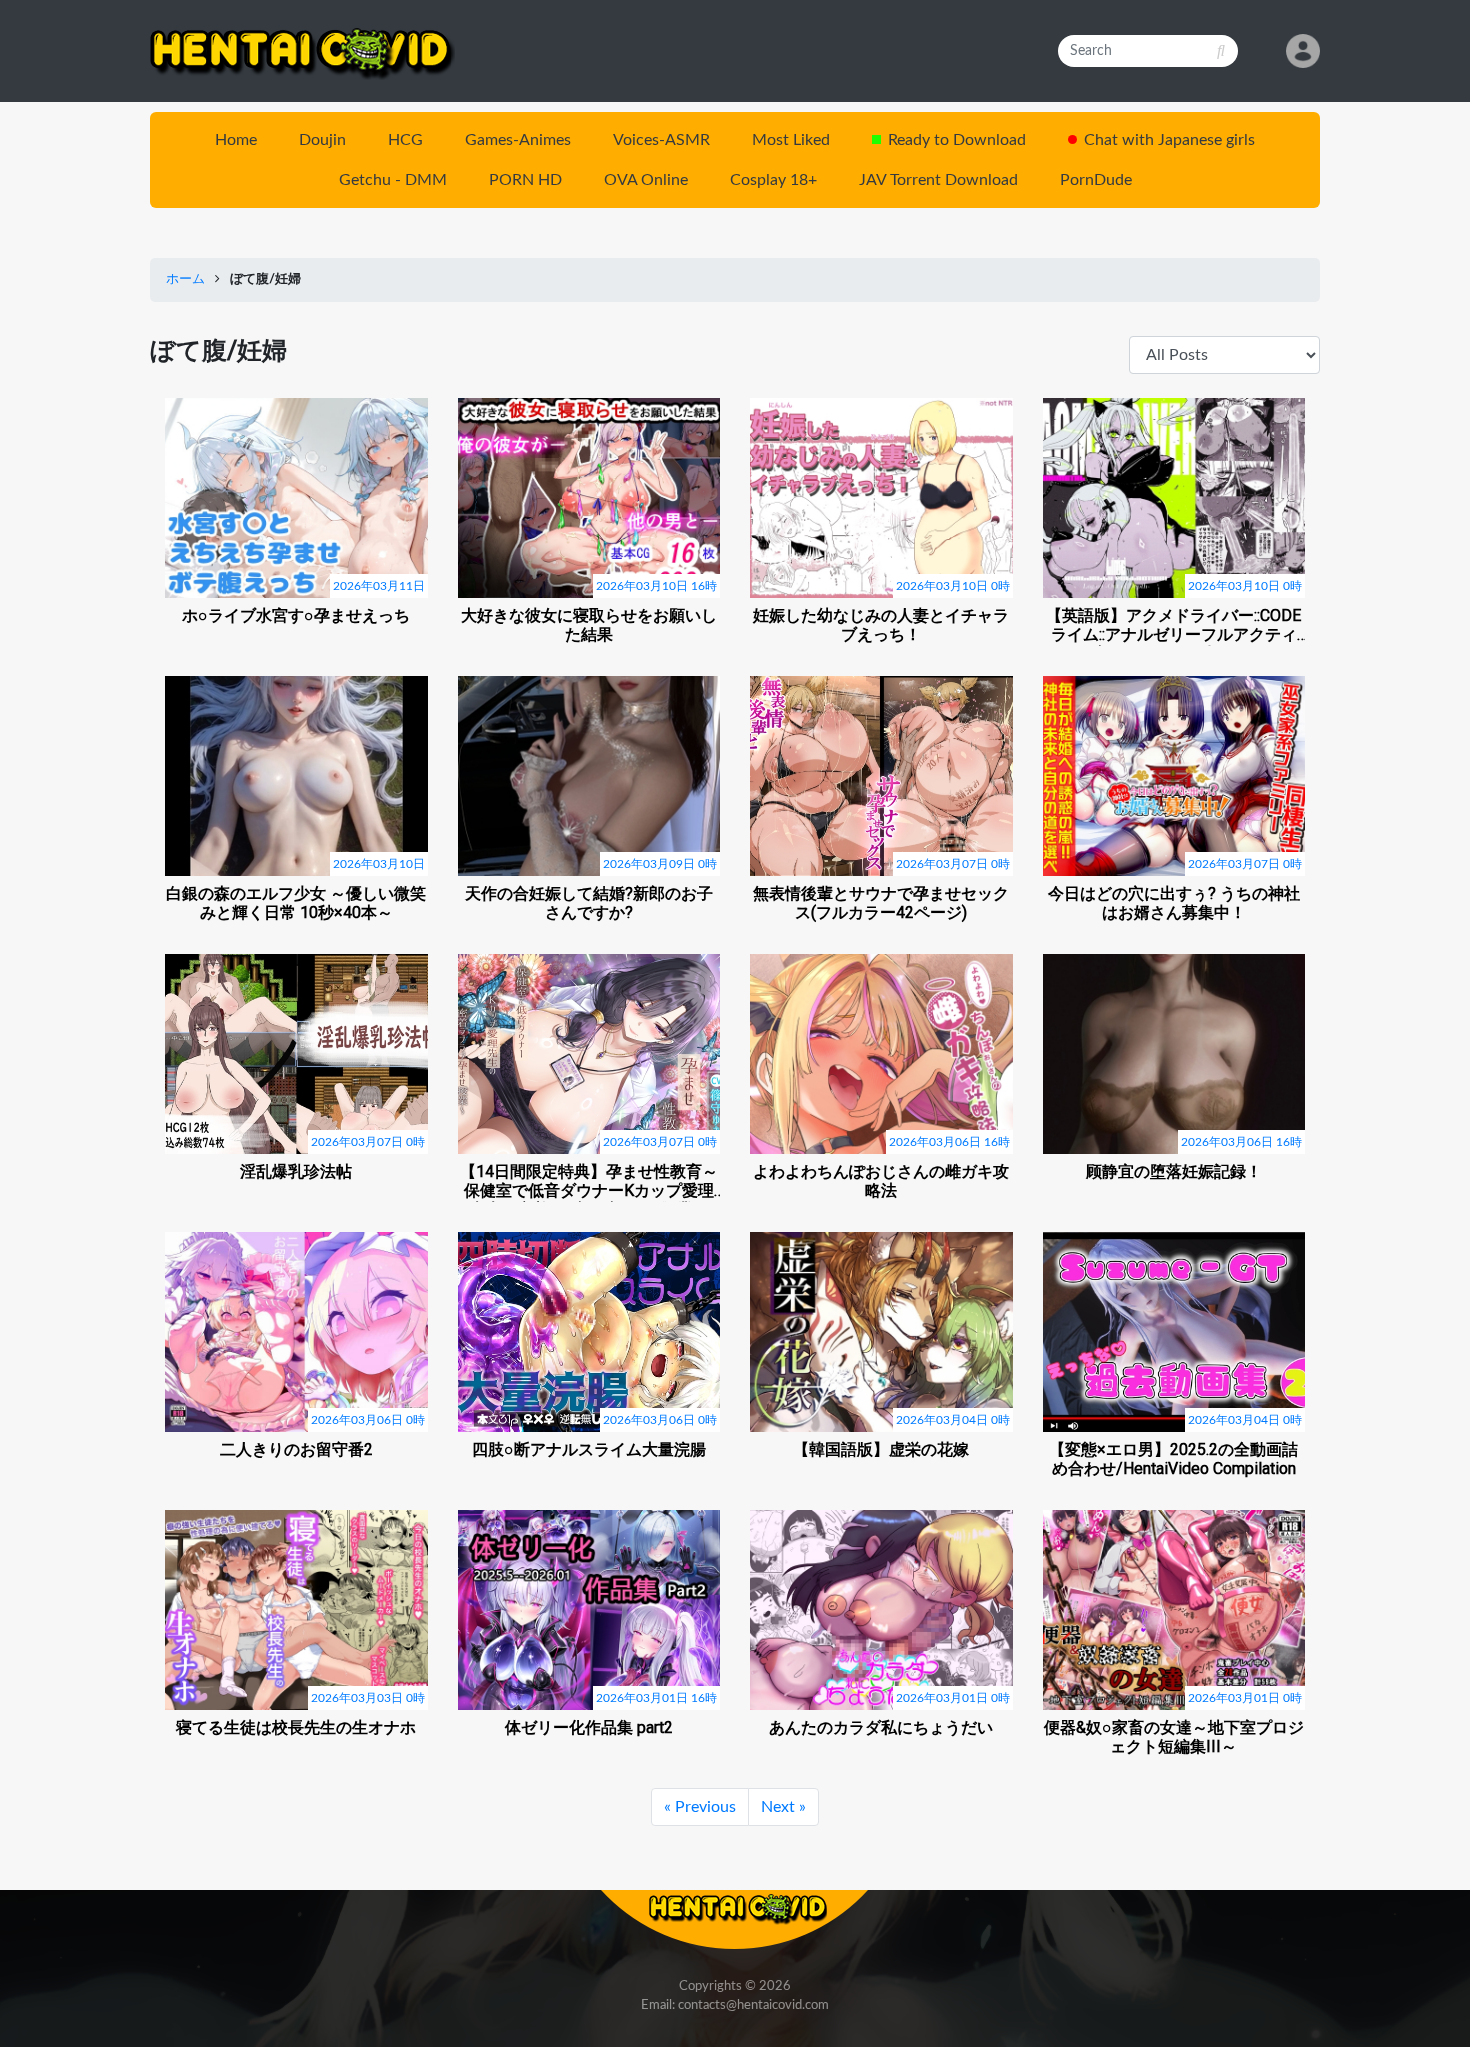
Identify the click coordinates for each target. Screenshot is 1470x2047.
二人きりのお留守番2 (296, 1449)
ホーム (185, 279)
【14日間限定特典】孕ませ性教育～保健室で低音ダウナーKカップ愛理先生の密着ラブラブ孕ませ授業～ (589, 1182)
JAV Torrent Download (938, 180)
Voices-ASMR (661, 140)
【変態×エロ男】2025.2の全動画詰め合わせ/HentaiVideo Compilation (1173, 1459)
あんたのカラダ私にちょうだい (881, 1727)
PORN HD (525, 180)
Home (236, 140)
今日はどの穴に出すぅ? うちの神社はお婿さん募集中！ (1174, 903)
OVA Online (646, 180)
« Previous (700, 1807)
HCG (405, 140)
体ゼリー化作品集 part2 (589, 1727)
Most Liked (791, 140)
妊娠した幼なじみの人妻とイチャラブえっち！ (881, 625)
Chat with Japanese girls (1169, 140)
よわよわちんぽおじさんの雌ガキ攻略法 (881, 1181)
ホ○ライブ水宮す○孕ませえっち (296, 615)
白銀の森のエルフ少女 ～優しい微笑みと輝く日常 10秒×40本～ (296, 903)
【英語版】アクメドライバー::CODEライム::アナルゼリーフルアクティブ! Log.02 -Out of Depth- (1173, 626)
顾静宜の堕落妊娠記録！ (1174, 1171)
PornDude (1096, 180)
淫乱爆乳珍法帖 (296, 1171)
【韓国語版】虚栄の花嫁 (881, 1449)
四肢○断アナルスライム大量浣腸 (589, 1449)
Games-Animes (518, 140)
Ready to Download (957, 140)
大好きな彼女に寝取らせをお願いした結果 (589, 625)
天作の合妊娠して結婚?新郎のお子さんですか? (589, 903)
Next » (783, 1807)
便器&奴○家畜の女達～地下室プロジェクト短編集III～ (1174, 1737)
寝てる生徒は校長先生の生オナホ (296, 1727)
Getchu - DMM (393, 180)
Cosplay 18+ (773, 180)
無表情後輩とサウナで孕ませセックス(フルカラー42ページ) (881, 903)
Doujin (322, 140)
